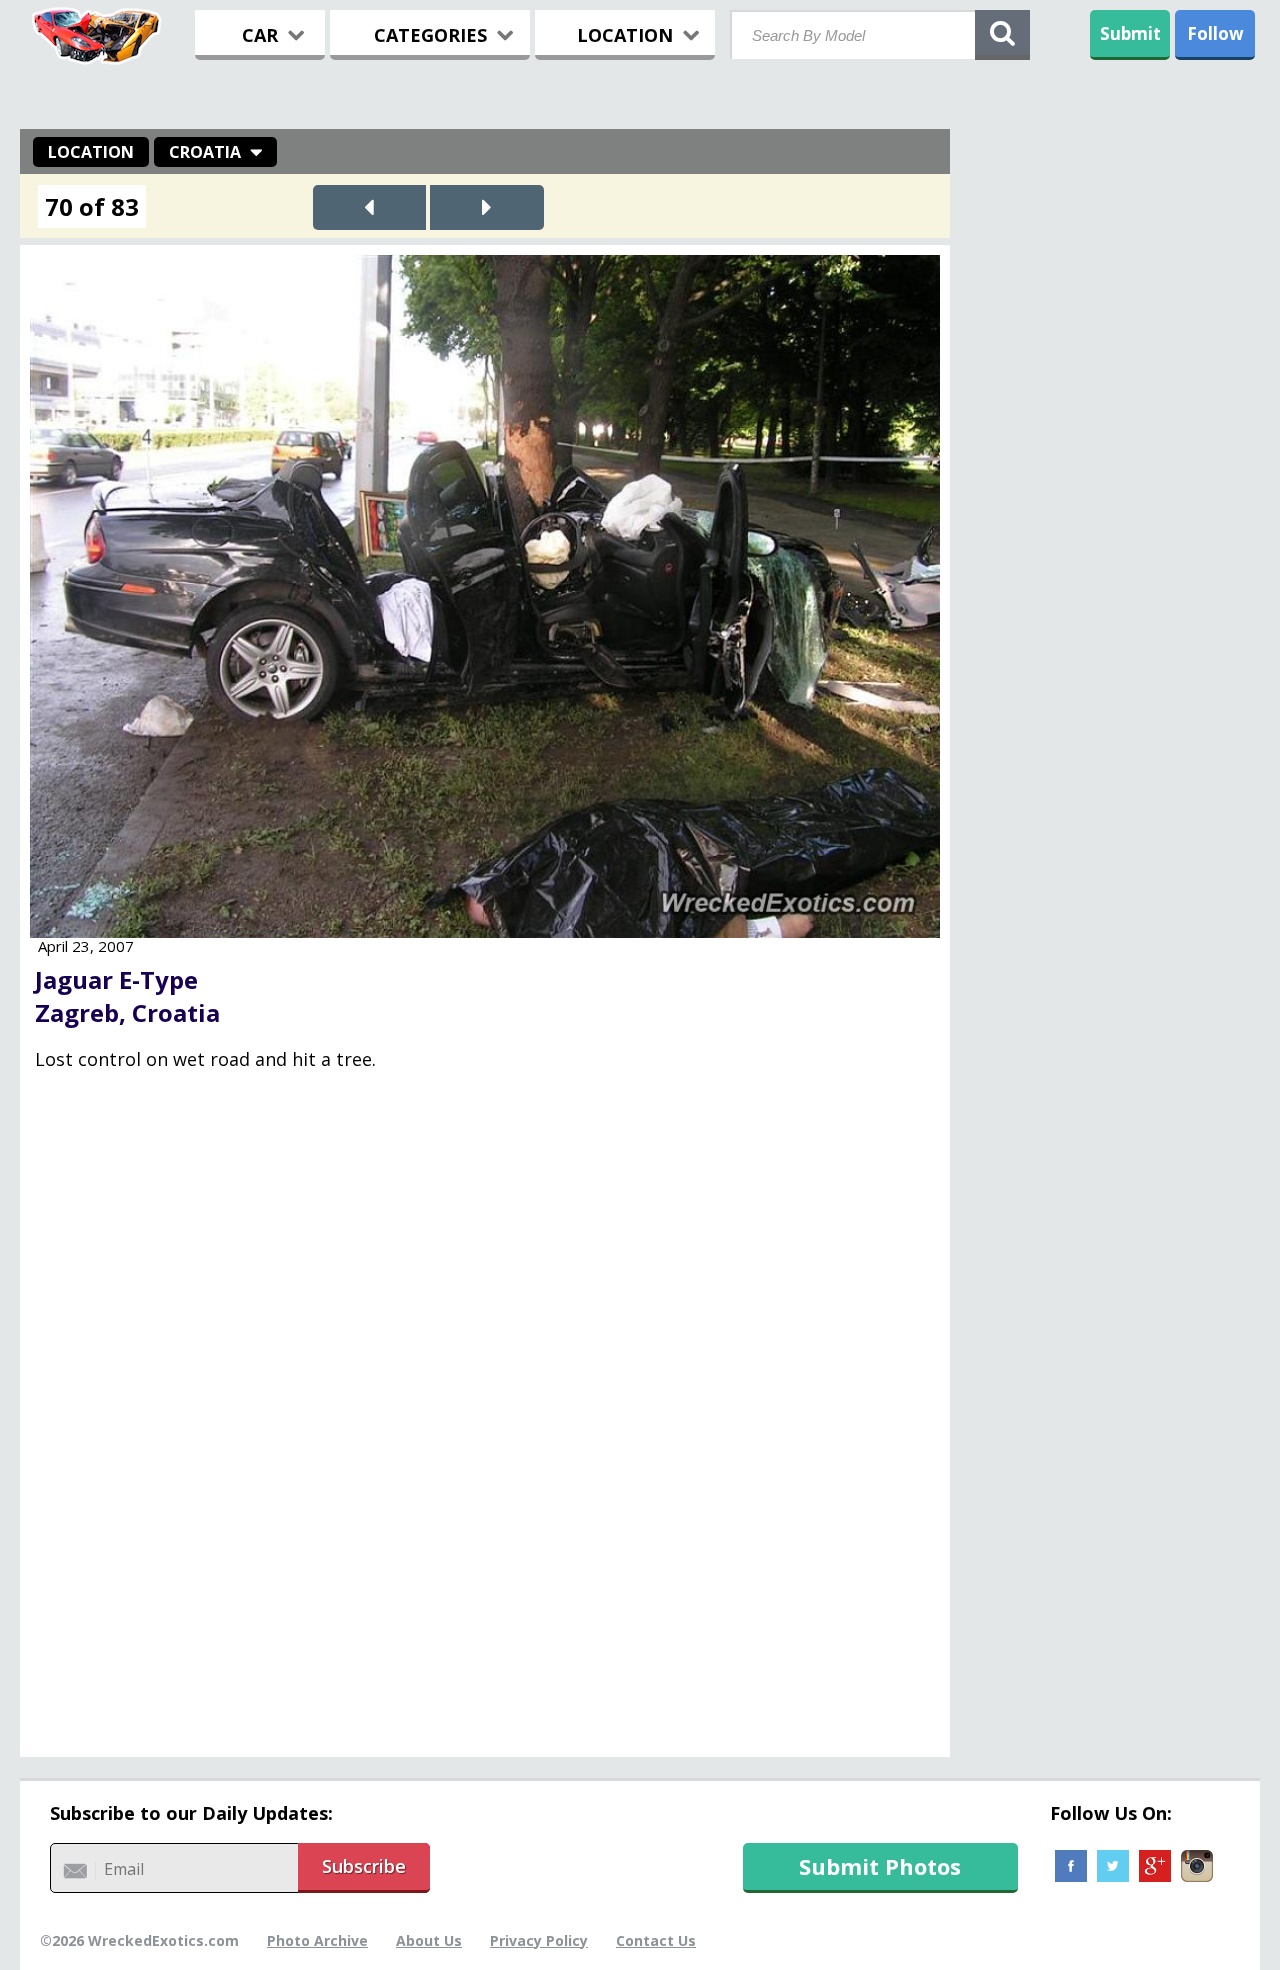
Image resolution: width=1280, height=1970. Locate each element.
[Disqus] (485, 1428)
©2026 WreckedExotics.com (139, 1940)
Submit (1130, 33)
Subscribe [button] (364, 1866)
